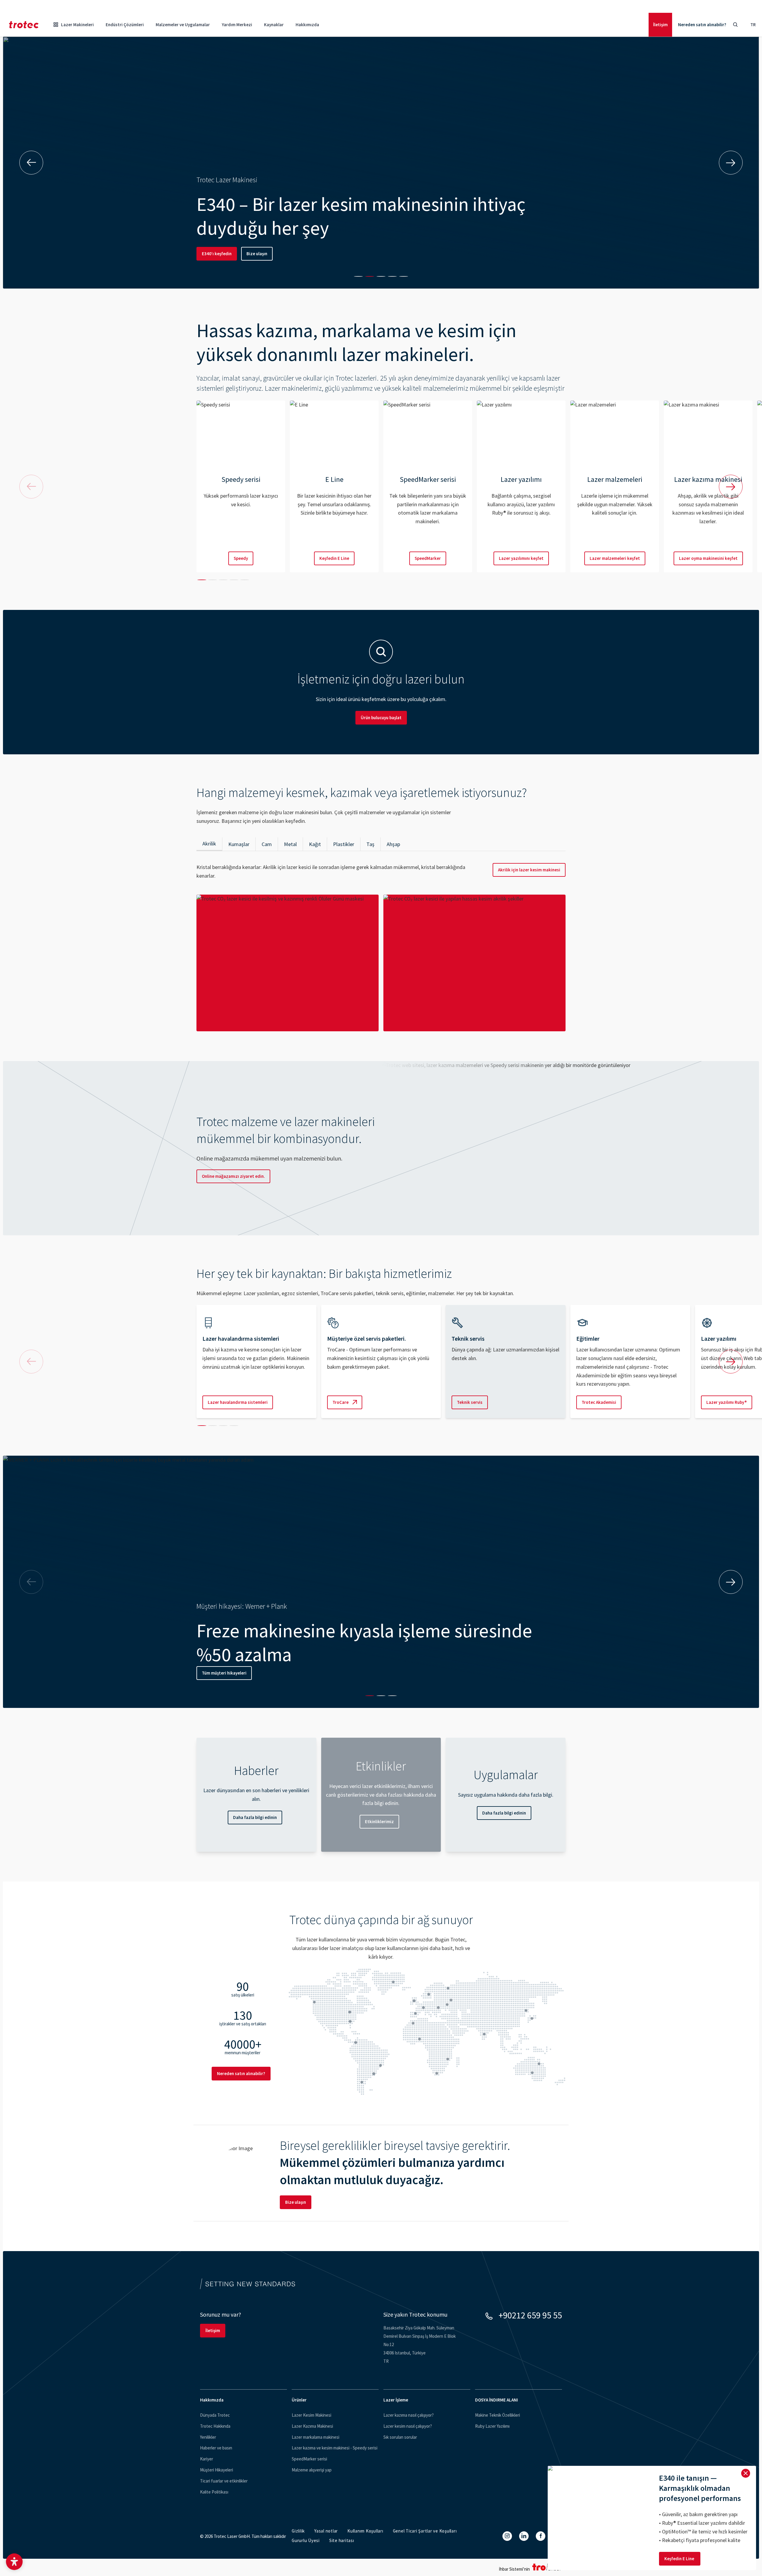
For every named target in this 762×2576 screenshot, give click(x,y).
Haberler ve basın (216, 2448)
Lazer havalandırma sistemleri (238, 1402)
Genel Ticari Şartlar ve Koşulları (425, 2531)
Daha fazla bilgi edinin (255, 1817)
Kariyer (207, 2459)
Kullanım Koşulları (365, 2531)
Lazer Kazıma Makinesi (312, 2426)
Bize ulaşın (257, 254)
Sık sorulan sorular (400, 2437)
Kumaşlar (239, 844)
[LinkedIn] (524, 2536)
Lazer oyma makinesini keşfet (708, 558)
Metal (290, 844)
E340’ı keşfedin (217, 254)
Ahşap (393, 844)
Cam (267, 844)
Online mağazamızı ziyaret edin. (233, 1176)
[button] (14, 2562)
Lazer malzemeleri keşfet (615, 558)
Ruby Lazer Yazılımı (492, 2426)
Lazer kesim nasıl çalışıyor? (408, 2426)
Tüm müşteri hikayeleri (286, 1673)
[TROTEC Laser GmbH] (24, 25)
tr (753, 25)
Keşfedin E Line (334, 558)
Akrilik (209, 844)
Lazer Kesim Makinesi (311, 2415)
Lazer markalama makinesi (316, 2437)
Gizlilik (298, 2531)
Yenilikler (208, 2437)
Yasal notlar (326, 2531)
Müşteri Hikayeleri (217, 2470)
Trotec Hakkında (215, 2426)
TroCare (341, 1402)
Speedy (241, 558)
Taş (370, 844)
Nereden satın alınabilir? (702, 25)
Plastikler (344, 844)
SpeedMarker (428, 558)
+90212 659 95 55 (530, 2315)
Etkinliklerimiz (379, 1822)
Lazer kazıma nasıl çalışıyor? (409, 2415)
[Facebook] (541, 2536)
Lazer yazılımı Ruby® (727, 1402)
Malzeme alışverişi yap (312, 2470)
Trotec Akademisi (599, 1402)
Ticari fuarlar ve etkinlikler (224, 2481)
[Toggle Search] (735, 25)
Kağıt (315, 844)
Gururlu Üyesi (306, 2540)
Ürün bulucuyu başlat (381, 718)
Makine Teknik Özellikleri (498, 2415)
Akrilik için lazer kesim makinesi (529, 870)
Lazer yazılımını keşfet (521, 558)
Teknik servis (470, 1402)
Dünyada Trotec (215, 2415)
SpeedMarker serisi (309, 2459)
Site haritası (342, 2540)
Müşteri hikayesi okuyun (225, 1673)
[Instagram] (507, 2536)
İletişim (660, 25)
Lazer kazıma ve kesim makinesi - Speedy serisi (335, 2448)
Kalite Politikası (214, 2492)
